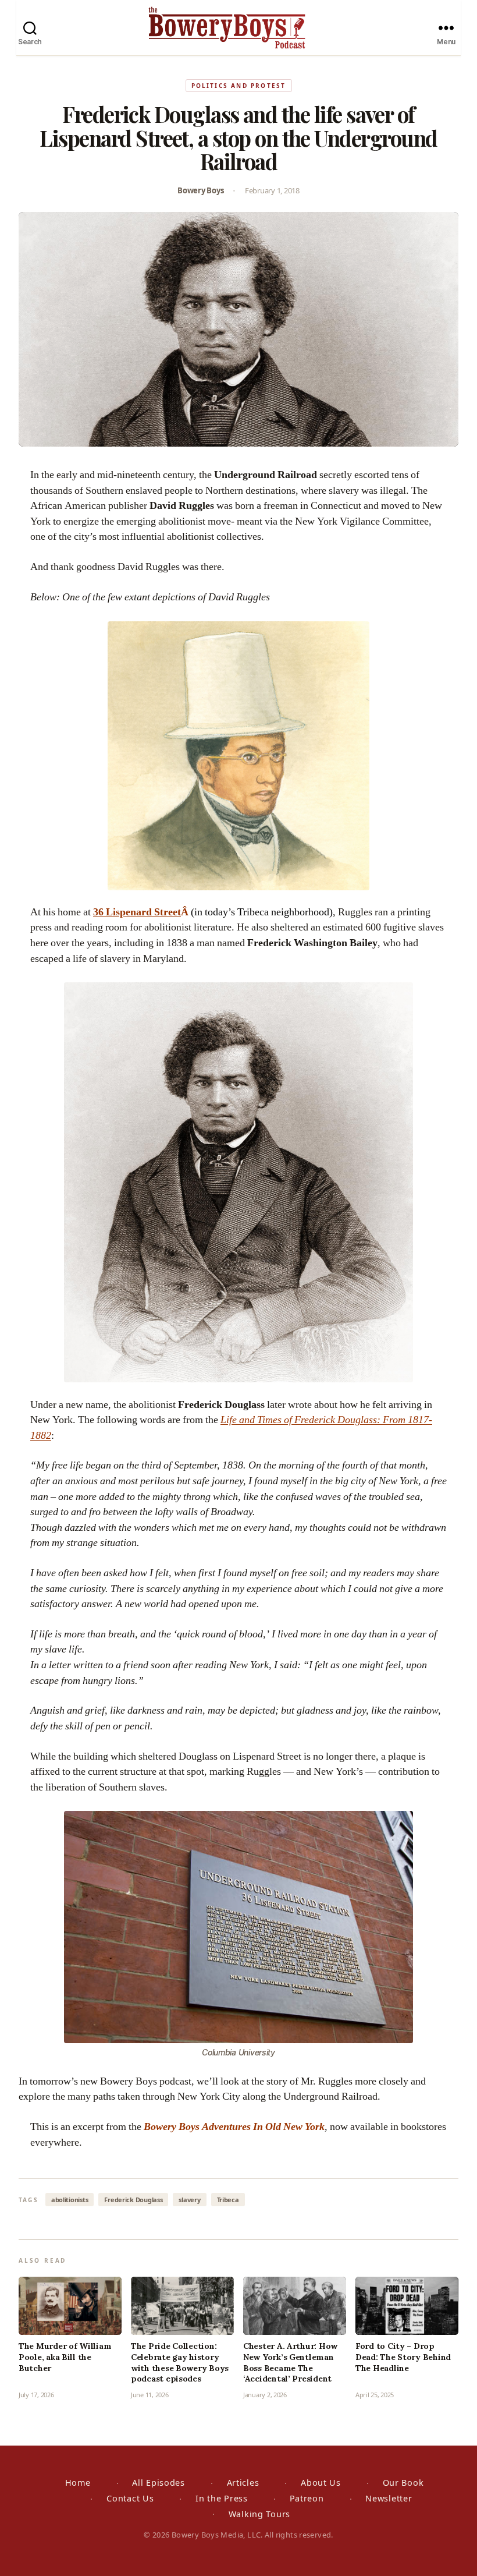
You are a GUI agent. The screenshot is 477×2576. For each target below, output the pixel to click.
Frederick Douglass (133, 2200)
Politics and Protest (239, 86)
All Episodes (159, 2483)
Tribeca (228, 2200)
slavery (189, 2200)
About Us (321, 2483)
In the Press (222, 2498)
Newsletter (389, 2498)
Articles (243, 2483)
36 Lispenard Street (137, 912)
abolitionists (70, 2200)
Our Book (403, 2483)
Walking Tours (259, 2514)
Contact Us (130, 2498)
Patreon (307, 2498)
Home (78, 2483)
